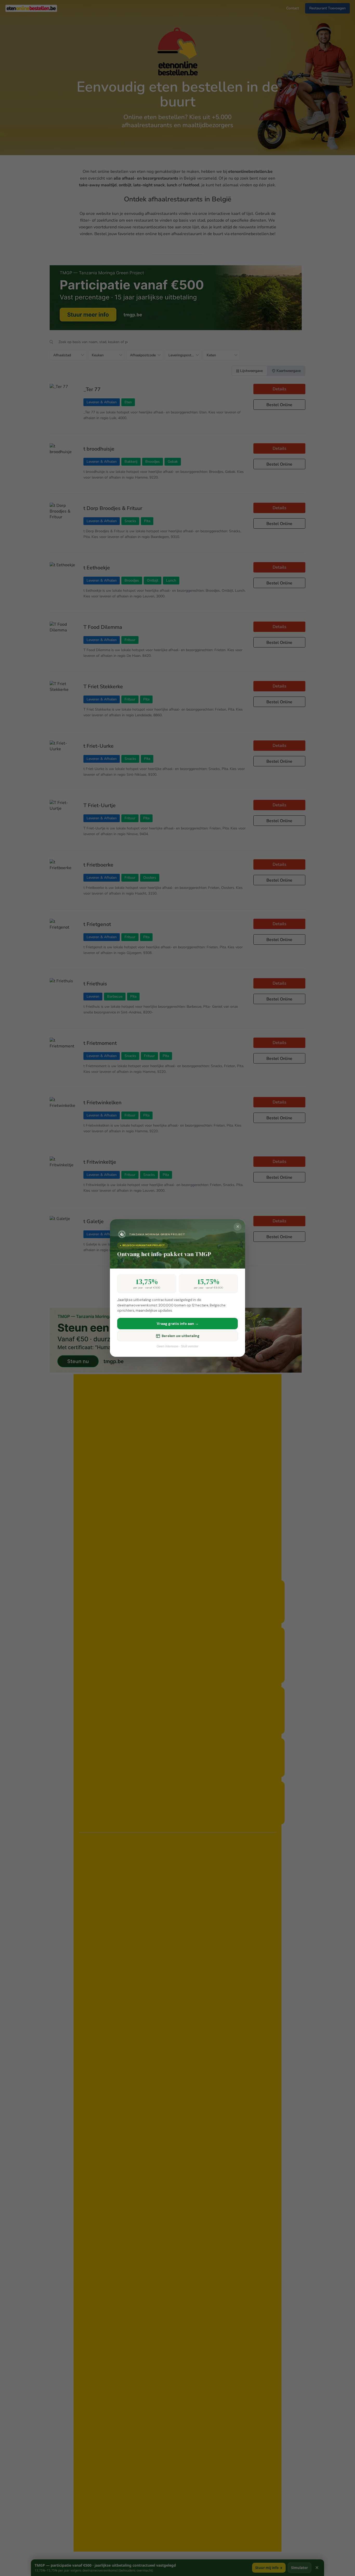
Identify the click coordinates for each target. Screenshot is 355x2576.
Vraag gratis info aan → (178, 1324)
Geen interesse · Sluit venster (177, 1346)
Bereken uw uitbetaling (180, 1336)
